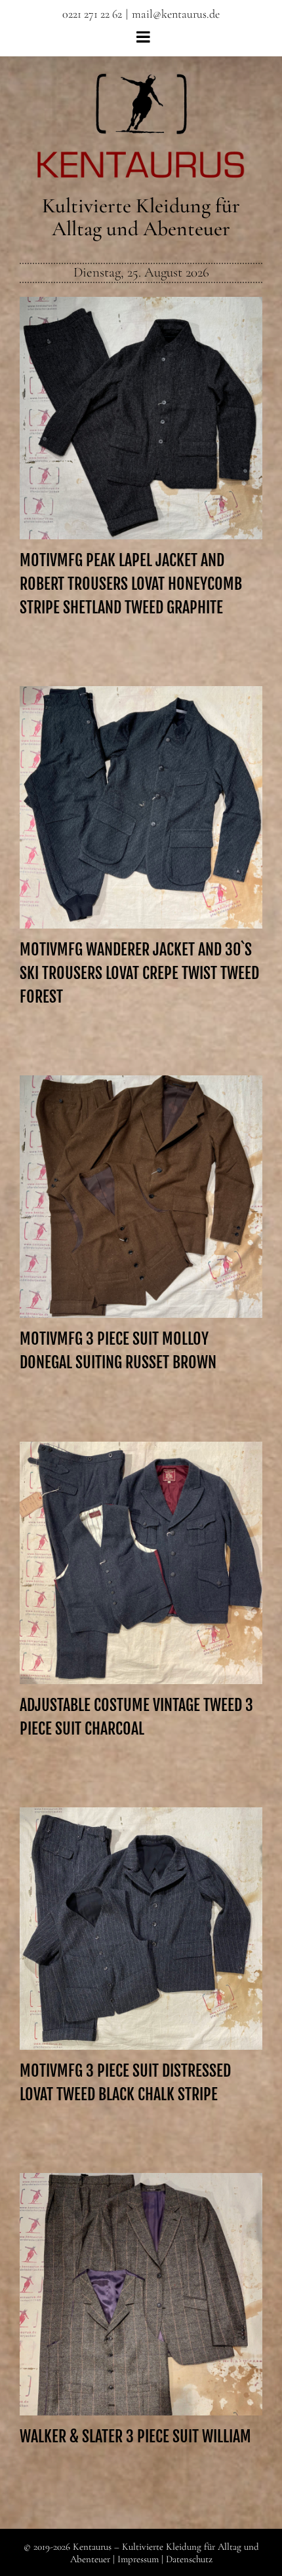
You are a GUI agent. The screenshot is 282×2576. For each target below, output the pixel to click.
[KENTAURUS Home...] (141, 81)
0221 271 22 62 (92, 14)
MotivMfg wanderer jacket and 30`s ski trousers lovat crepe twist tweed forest (141, 790)
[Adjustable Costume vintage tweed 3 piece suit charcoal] (141, 1563)
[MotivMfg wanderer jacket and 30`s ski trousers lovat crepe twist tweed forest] (141, 807)
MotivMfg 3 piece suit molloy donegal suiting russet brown (141, 1179)
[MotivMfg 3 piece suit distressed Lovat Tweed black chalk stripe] (141, 1929)
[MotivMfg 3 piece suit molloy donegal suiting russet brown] (141, 1197)
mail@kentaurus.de (176, 14)
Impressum (138, 2559)
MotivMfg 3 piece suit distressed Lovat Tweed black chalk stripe (141, 1911)
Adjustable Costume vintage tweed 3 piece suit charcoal (141, 1545)
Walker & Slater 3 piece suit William (141, 2283)
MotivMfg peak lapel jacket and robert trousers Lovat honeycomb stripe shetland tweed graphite (141, 394)
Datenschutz (189, 2559)
